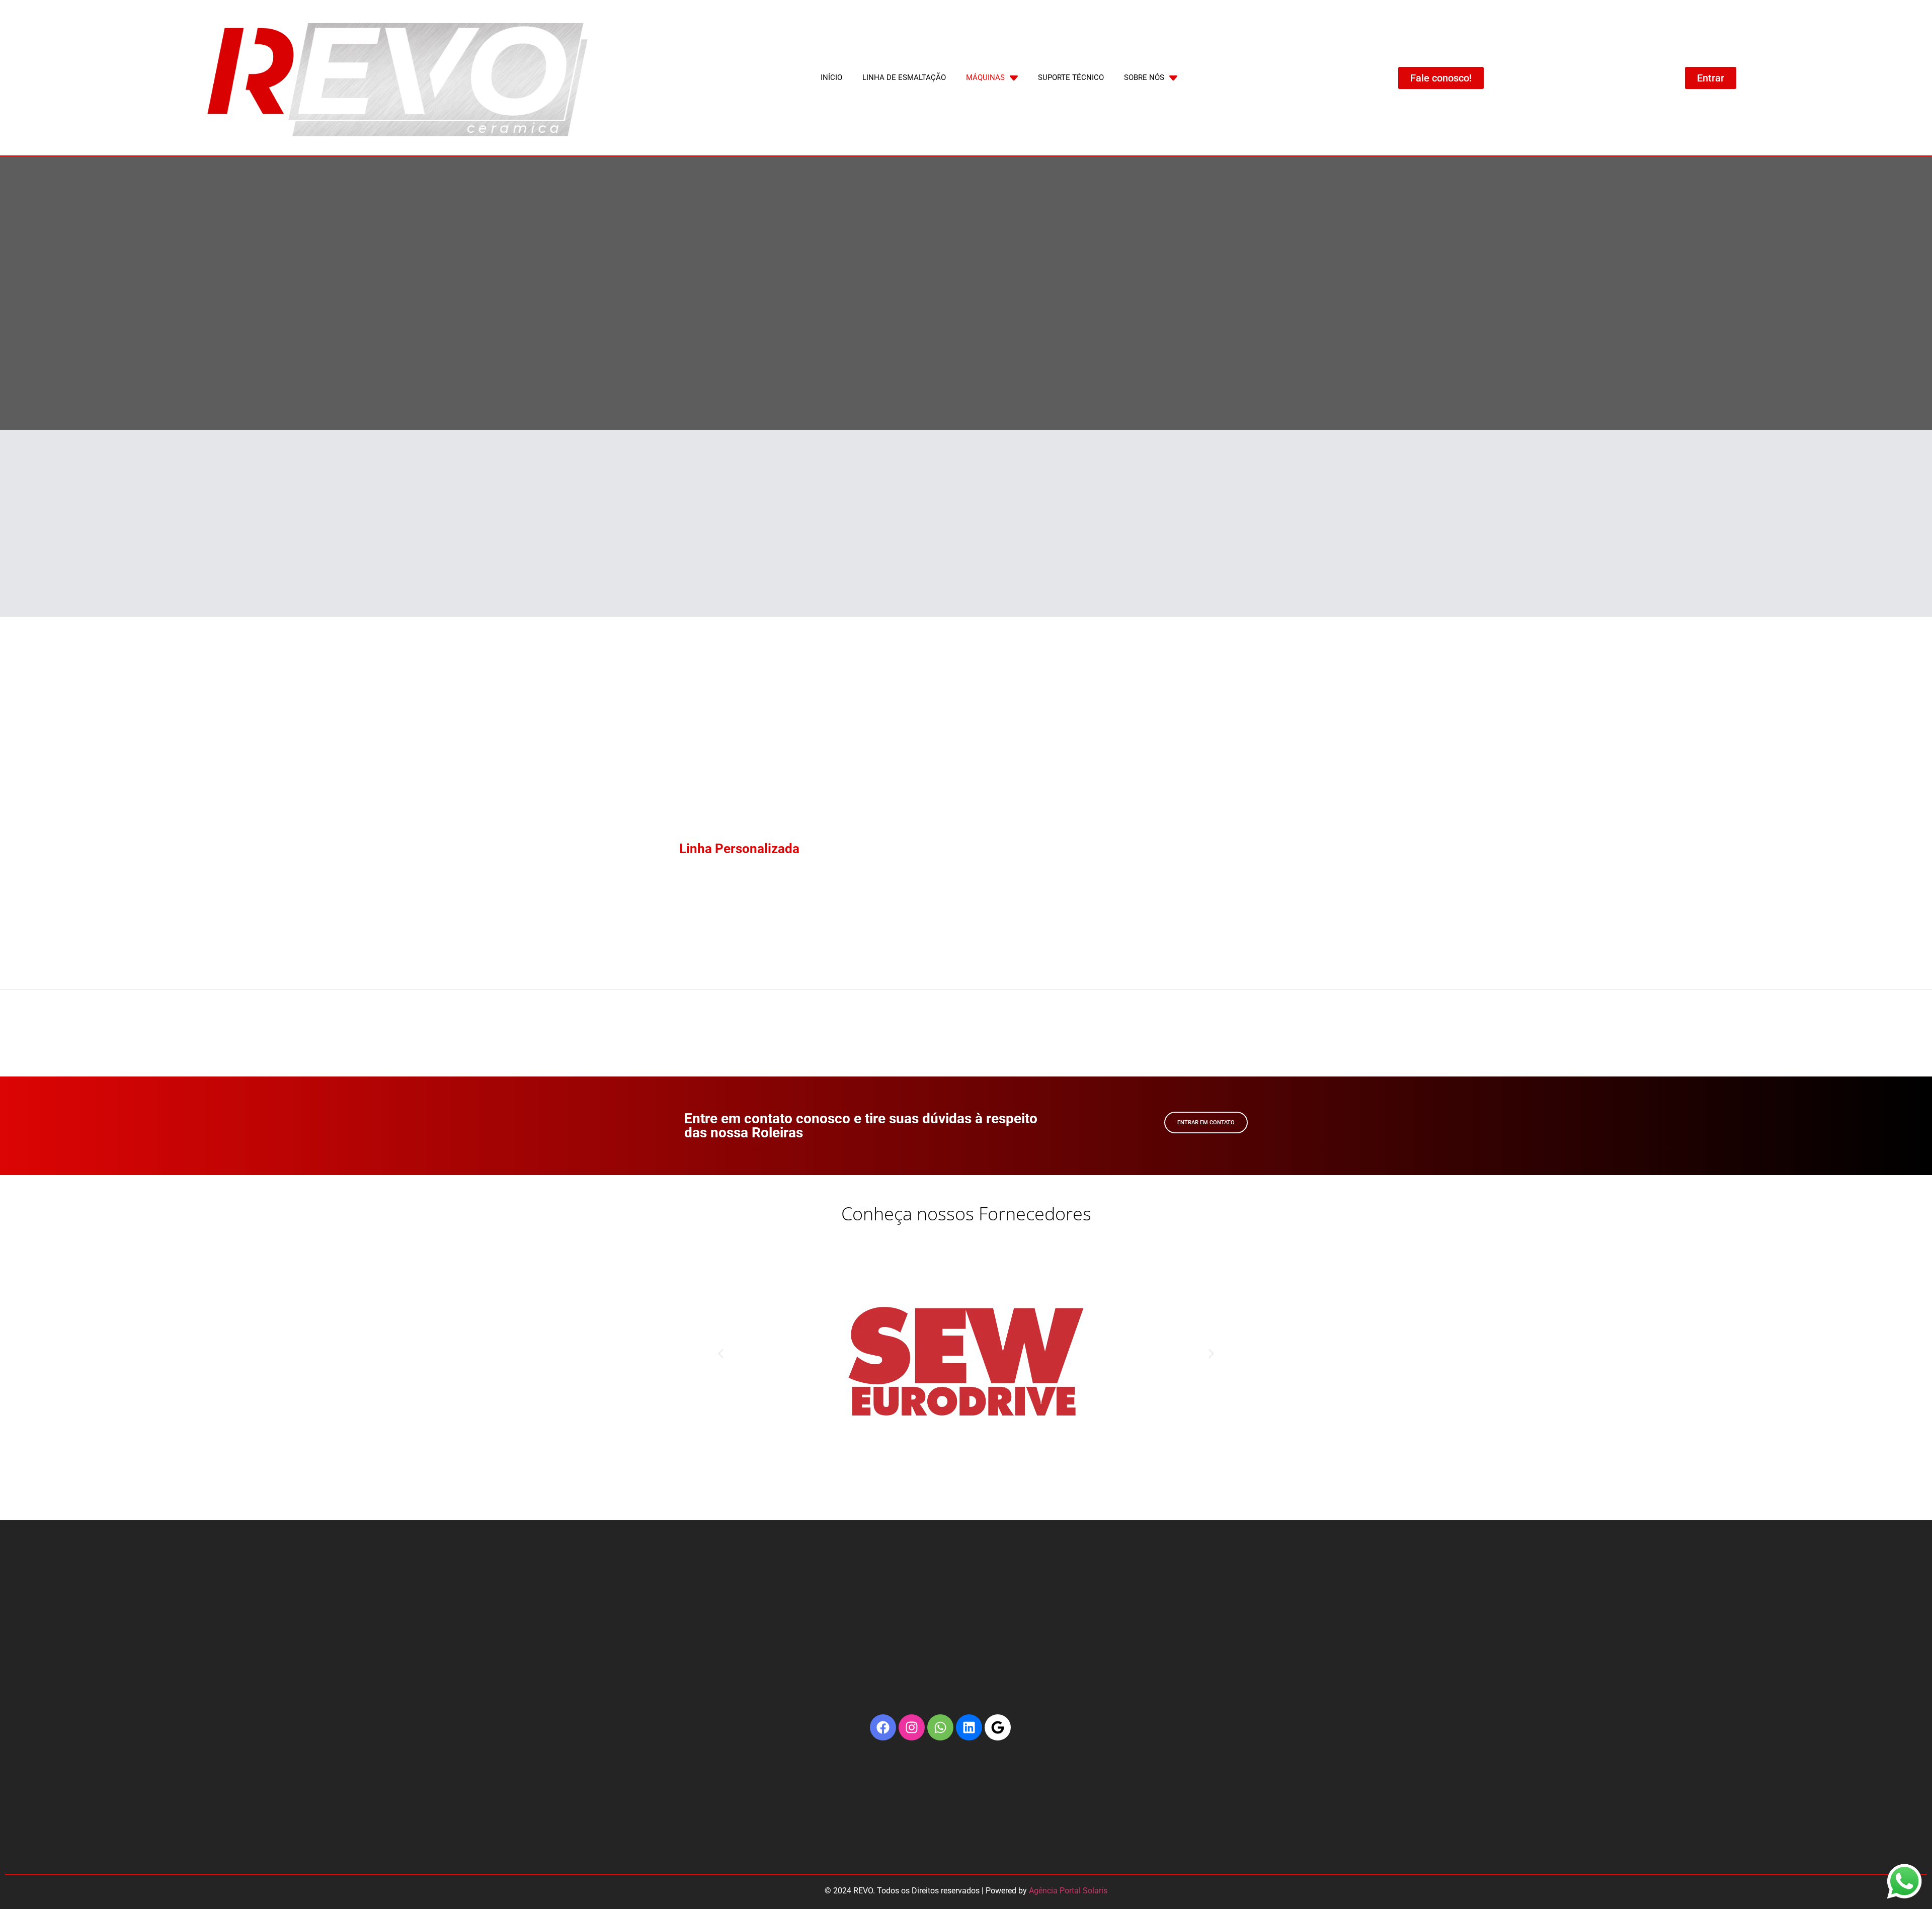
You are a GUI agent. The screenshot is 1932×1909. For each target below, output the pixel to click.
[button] (721, 1353)
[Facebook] (883, 1727)
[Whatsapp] (940, 1727)
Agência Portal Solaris (1068, 1891)
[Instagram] (912, 1727)
